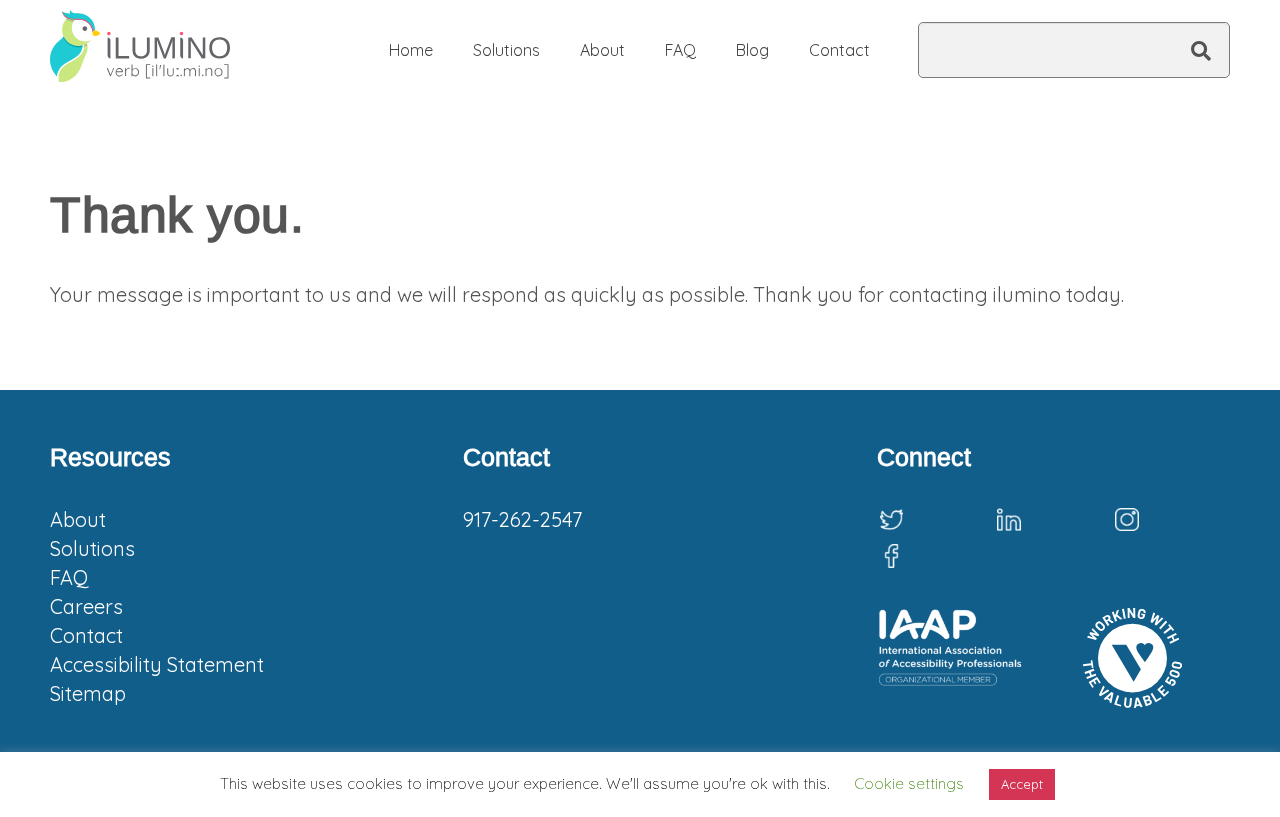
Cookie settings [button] (909, 783)
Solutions (92, 548)
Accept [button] (1022, 784)
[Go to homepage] (140, 50)
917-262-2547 (522, 519)
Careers (86, 606)
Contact (86, 635)
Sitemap (88, 693)
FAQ (69, 577)
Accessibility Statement (157, 664)
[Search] (1201, 51)
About (78, 519)
